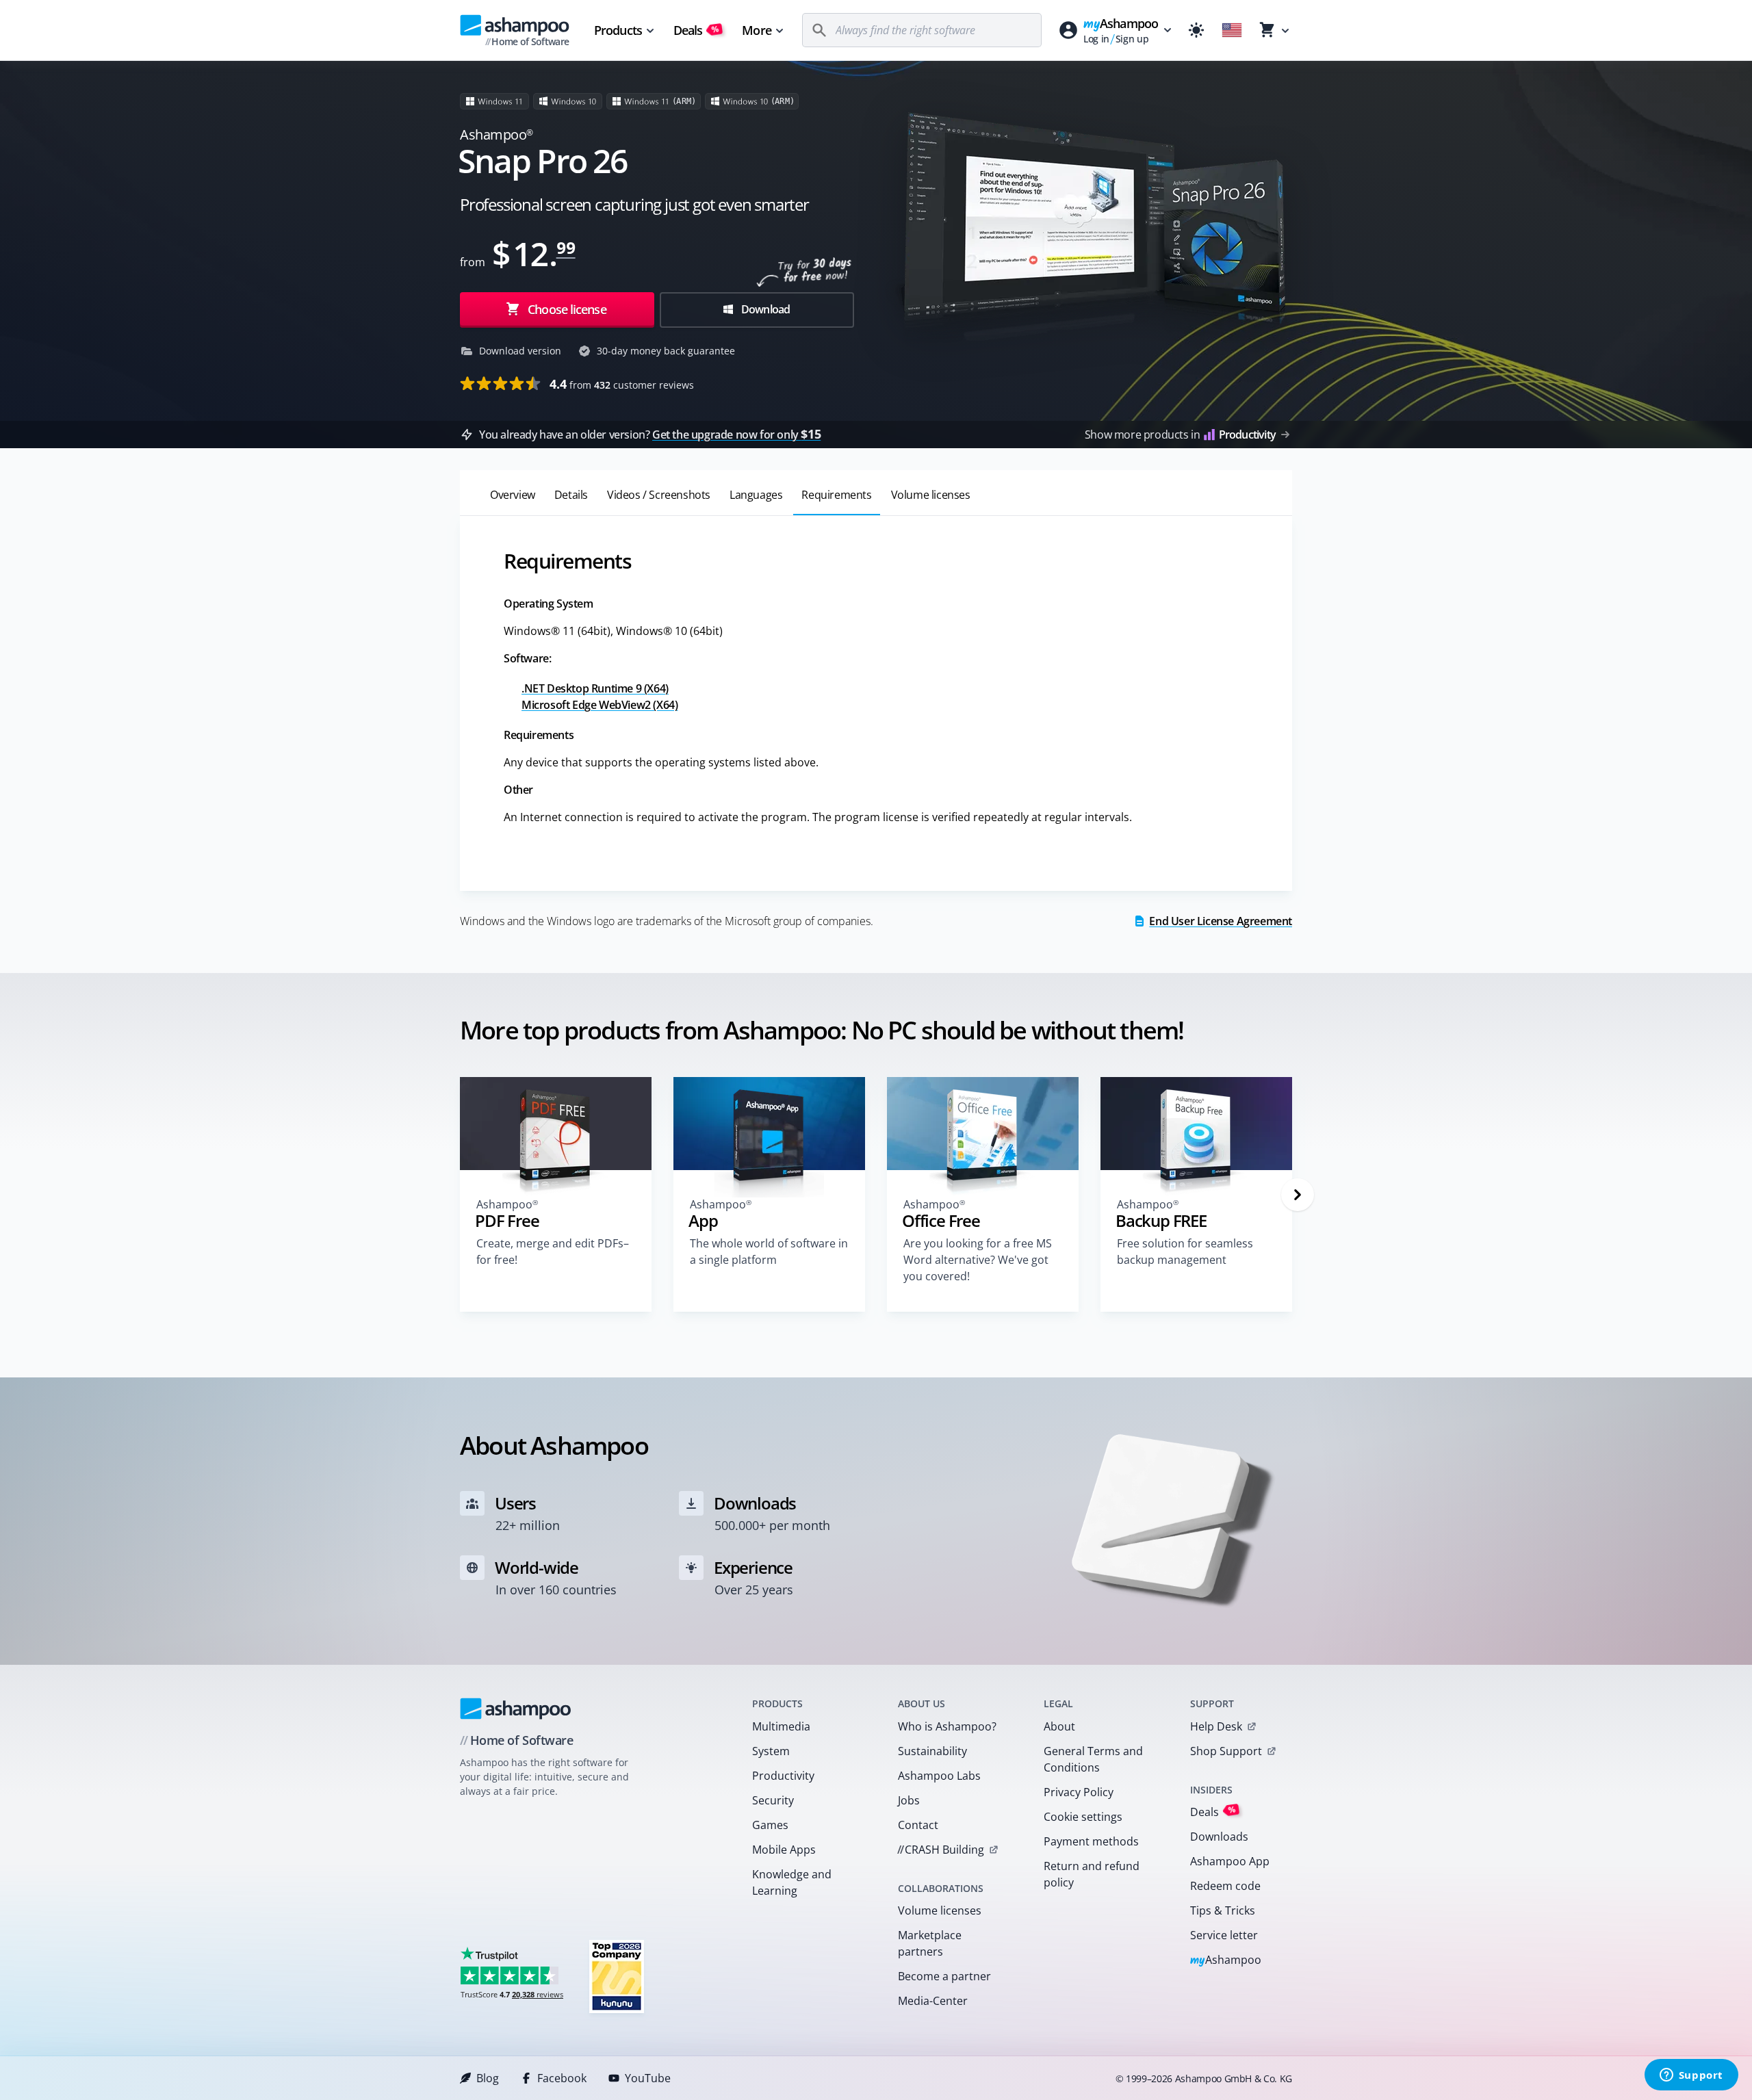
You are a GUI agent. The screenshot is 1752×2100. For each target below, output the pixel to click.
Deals (696, 30)
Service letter (1224, 1935)
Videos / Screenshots (659, 495)
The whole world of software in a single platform (769, 1252)
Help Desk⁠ (1216, 1726)
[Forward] (1298, 1195)
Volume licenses (931, 495)
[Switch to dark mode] (1196, 30)
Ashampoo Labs (939, 1776)
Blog (488, 2078)
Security (773, 1800)
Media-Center (933, 2001)
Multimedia (781, 1726)
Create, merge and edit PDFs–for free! (553, 1252)
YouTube (648, 2078)
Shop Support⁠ (1226, 1751)
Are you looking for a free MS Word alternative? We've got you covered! (978, 1260)
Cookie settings (1083, 1817)
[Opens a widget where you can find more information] (1691, 2076)
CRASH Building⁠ (941, 1850)
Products (618, 30)
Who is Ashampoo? (947, 1726)
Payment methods (1091, 1841)
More (756, 30)
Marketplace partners (930, 1943)
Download (765, 309)
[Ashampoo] (516, 1709)
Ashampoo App (1230, 1861)
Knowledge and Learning (792, 1882)
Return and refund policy (1092, 1874)
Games (770, 1825)
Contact (918, 1825)
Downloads (1219, 1837)
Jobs (909, 1800)
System (771, 1751)
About (1059, 1726)
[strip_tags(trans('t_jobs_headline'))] (617, 1976)
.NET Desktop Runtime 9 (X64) (595, 688)
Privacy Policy (1079, 1792)
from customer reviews (622, 384)
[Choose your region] (1232, 30)
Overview (513, 495)
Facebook (562, 2078)
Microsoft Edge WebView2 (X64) (600, 705)
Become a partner (944, 1976)
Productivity (783, 1776)
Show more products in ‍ (1180, 435)
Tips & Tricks (1223, 1910)
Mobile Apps (784, 1850)
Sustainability (932, 1751)
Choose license (566, 309)
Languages (756, 495)
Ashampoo (1226, 1961)
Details (571, 495)
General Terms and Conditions (1093, 1759)
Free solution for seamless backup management (1185, 1252)
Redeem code (1225, 1886)
